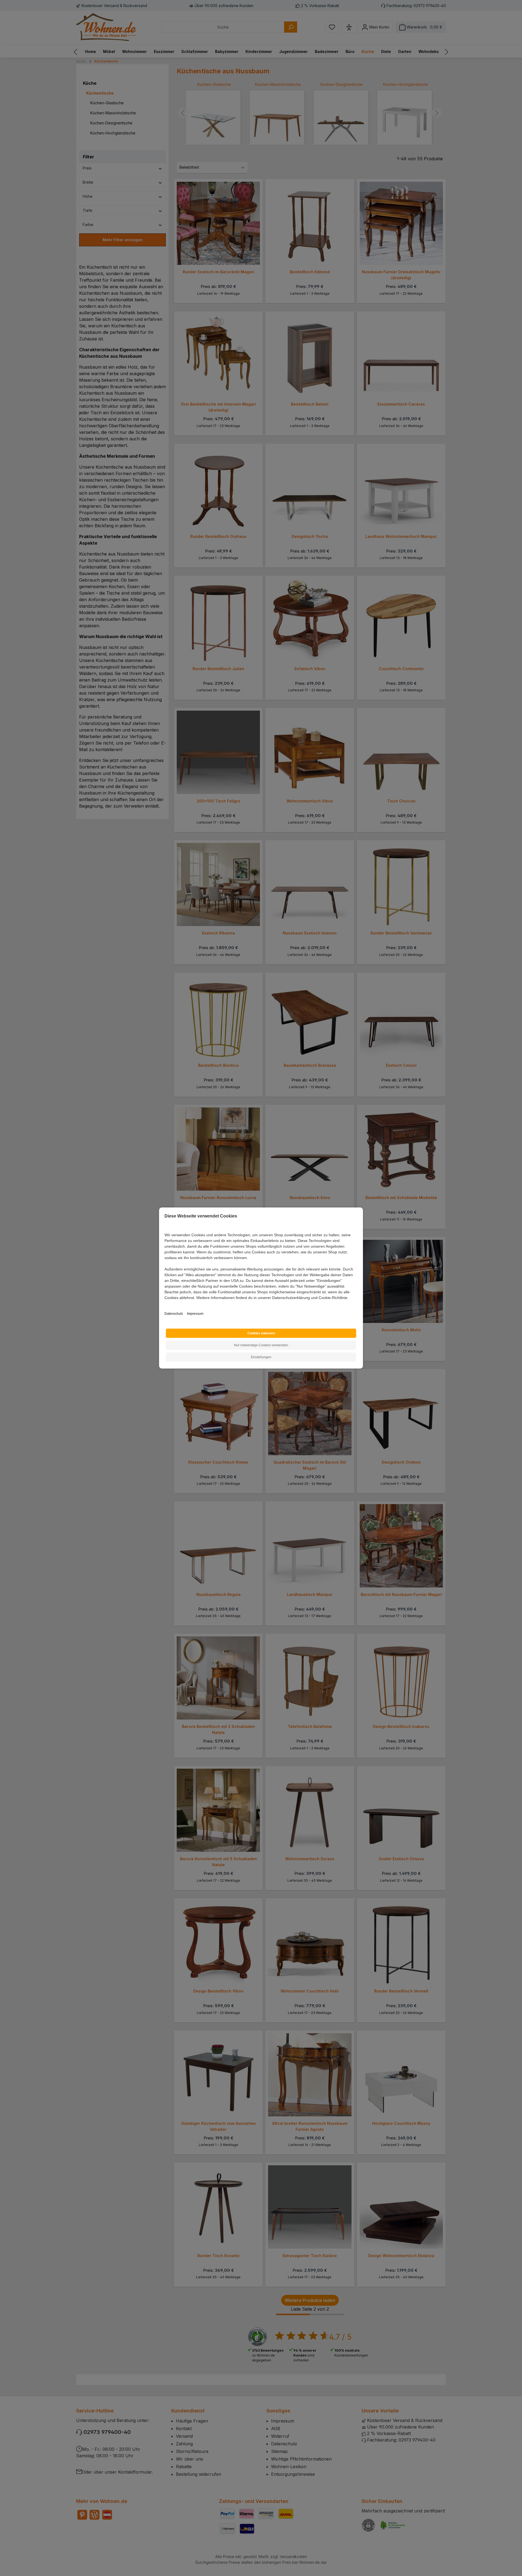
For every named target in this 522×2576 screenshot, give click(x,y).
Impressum (195, 1314)
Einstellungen (261, 1357)
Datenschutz (174, 1314)
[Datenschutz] (165, 1304)
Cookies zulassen (261, 1333)
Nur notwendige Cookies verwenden (261, 1345)
